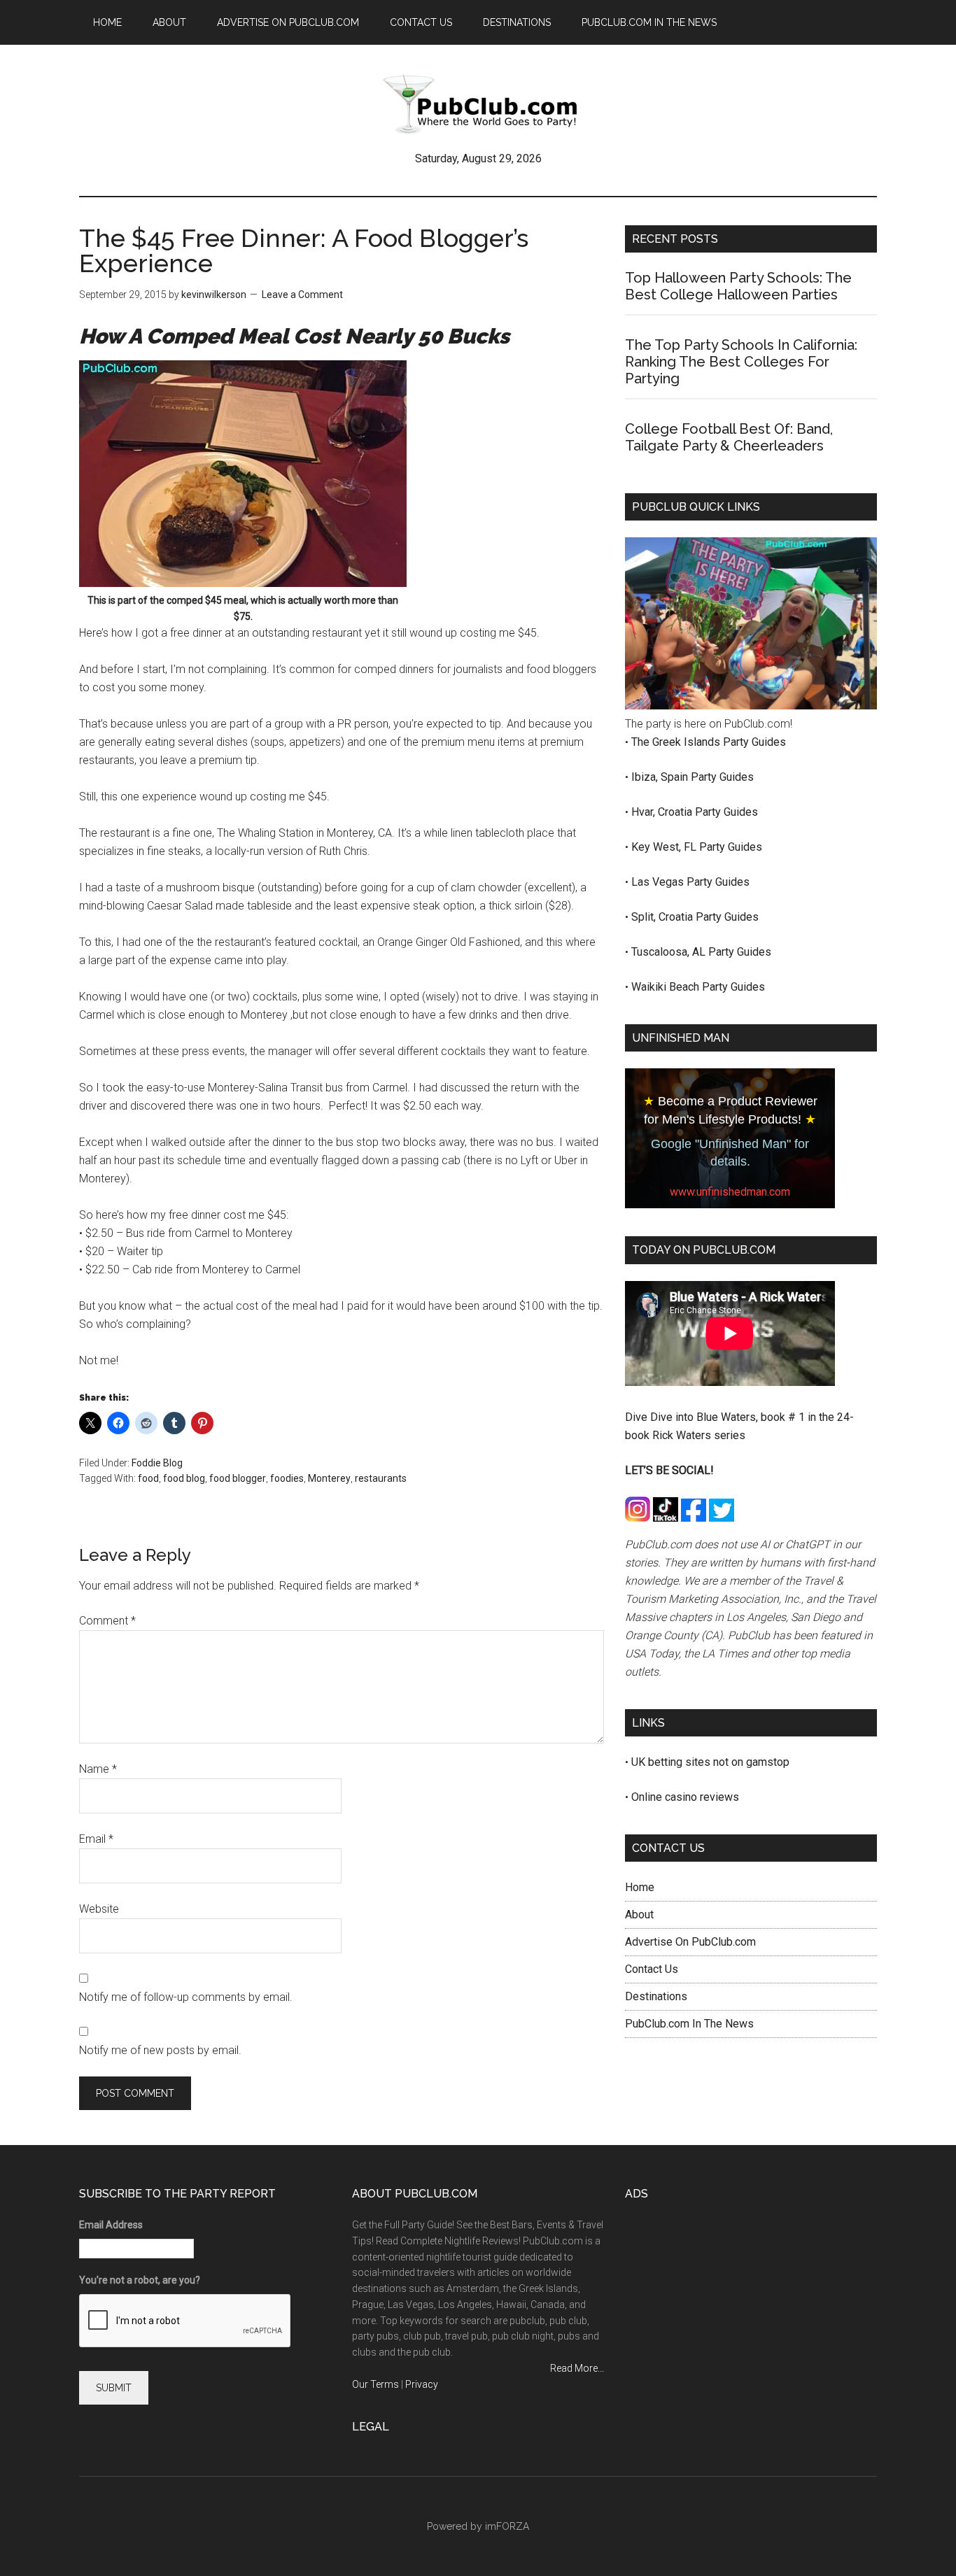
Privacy (422, 2384)
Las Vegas (659, 882)
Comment (107, 1621)
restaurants (381, 1478)
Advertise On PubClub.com (690, 1942)
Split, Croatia (663, 917)
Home (640, 1887)
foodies (287, 1478)
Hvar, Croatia (663, 812)
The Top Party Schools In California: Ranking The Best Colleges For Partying (741, 362)
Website (99, 1909)
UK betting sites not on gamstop (710, 1762)
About (639, 1915)
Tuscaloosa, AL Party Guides (701, 952)
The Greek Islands (677, 742)
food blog (184, 1478)
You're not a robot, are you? (140, 2280)
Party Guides (754, 742)
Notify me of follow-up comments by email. (186, 1997)
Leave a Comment (302, 295)
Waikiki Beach (667, 987)
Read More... (577, 2368)
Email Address (111, 2225)
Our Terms (375, 2384)
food (148, 1478)
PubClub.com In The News (689, 2024)
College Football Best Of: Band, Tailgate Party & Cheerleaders (729, 437)
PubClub (478, 104)
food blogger (238, 1478)
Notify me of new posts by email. (160, 2050)
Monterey (329, 1478)
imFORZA (507, 2526)
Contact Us (652, 1969)
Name (98, 1769)
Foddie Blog (157, 1463)
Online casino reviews (685, 1797)
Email (96, 1839)
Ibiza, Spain (661, 777)
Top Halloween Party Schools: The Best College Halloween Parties (738, 286)
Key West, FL (665, 847)
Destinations (656, 1996)
